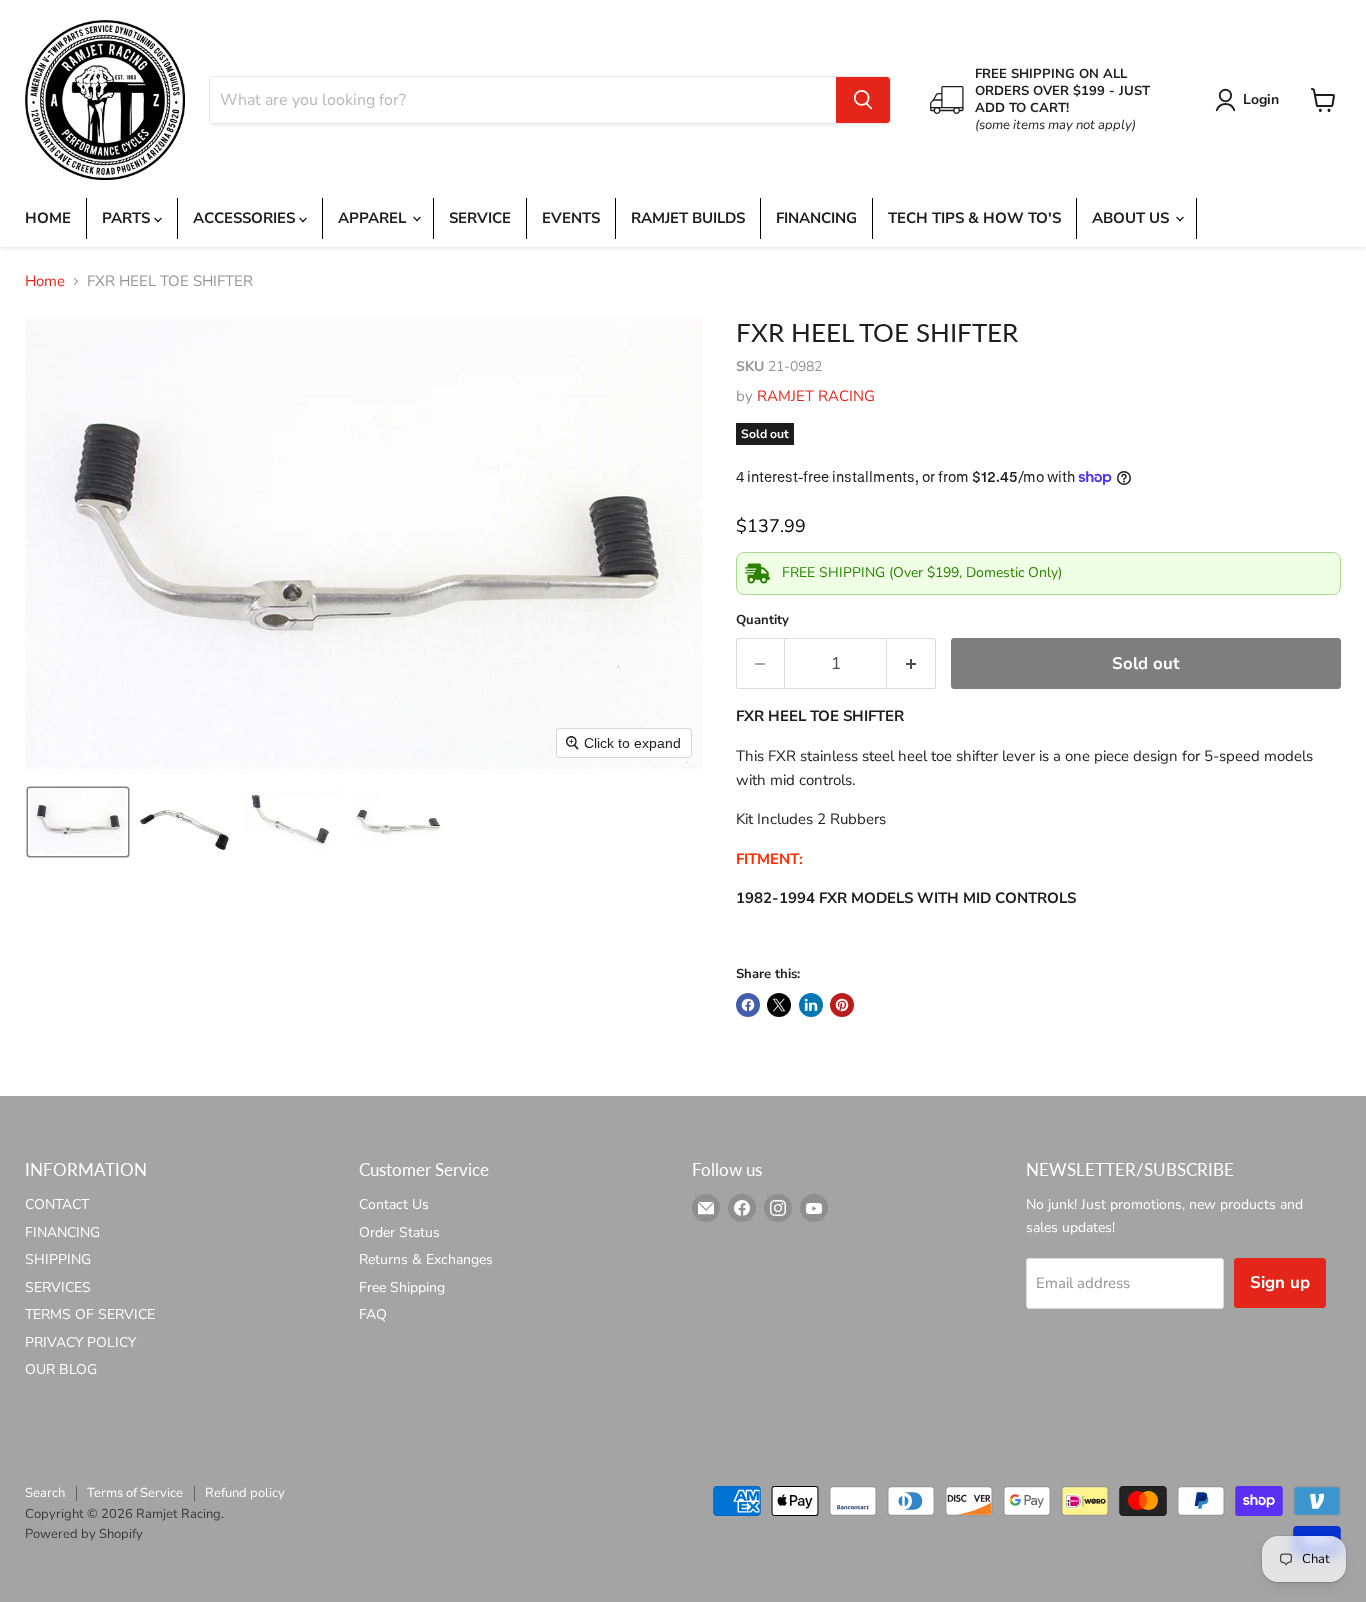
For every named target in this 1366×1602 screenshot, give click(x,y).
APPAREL (374, 218)
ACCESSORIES (246, 218)
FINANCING (816, 218)
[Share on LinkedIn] (811, 1005)
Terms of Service (135, 1493)
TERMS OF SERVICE (90, 1314)
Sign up (1280, 1282)
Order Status (399, 1232)
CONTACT (57, 1204)
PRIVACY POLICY (80, 1342)
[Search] (863, 100)
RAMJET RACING (816, 396)
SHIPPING (58, 1259)
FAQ (373, 1314)
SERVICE (480, 218)
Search (45, 1493)
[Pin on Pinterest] (842, 1005)
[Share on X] (779, 1005)
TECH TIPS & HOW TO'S (974, 218)
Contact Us (394, 1204)
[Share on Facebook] (748, 1005)
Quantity (762, 620)
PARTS (128, 218)
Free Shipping (402, 1287)
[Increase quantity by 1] (911, 663)
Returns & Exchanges (426, 1259)
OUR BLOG (61, 1369)
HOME (48, 218)
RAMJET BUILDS (688, 218)
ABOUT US (1132, 218)
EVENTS (571, 218)
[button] (1250, 100)
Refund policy (245, 1493)
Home (45, 281)
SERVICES (58, 1287)
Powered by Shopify (84, 1534)
